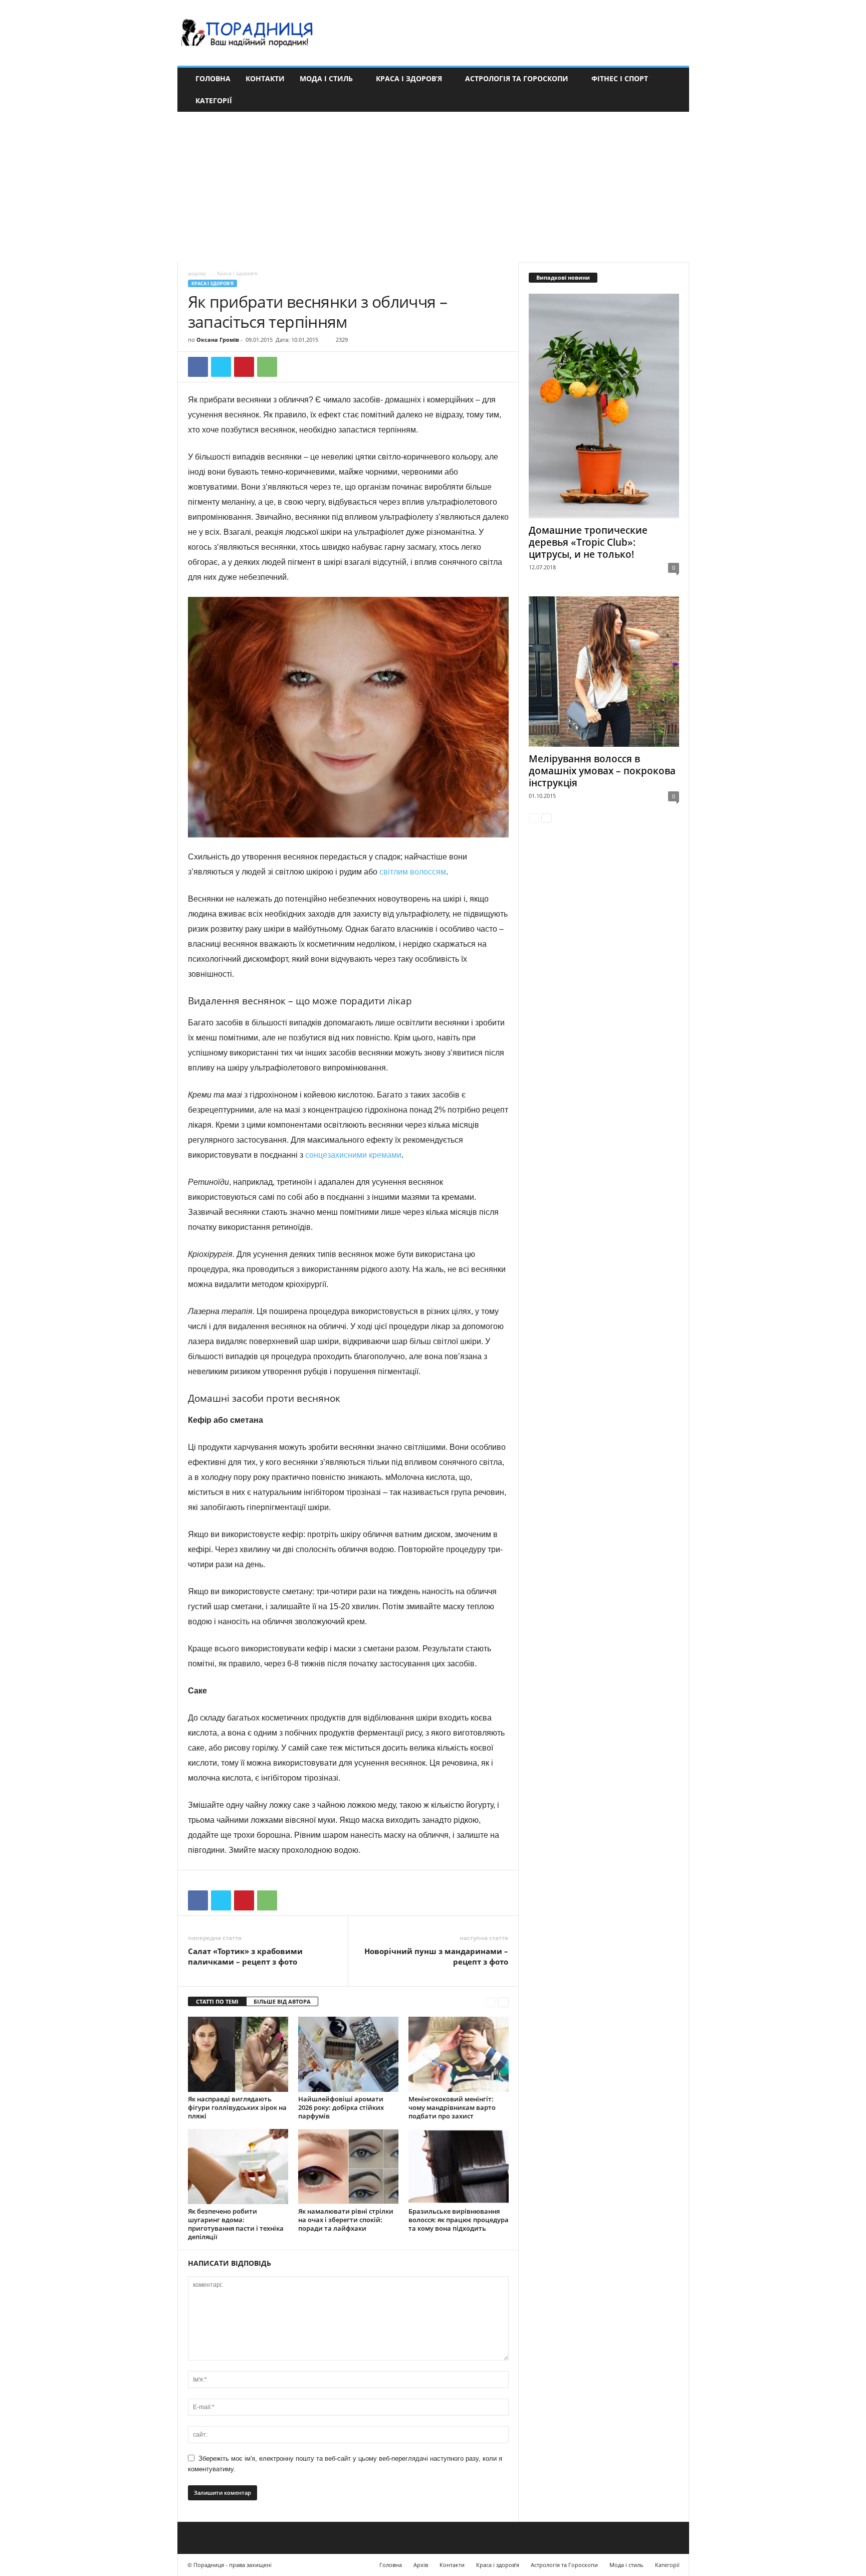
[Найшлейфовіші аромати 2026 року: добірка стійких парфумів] (348, 2054)
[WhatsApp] (267, 367)
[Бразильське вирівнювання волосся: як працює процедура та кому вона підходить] (459, 2167)
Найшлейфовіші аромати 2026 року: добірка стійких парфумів (341, 2107)
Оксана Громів (218, 340)
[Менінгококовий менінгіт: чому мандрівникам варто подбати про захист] (459, 2054)
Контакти (265, 78)
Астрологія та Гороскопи (517, 78)
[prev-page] (491, 2002)
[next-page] (503, 2002)
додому (197, 273)
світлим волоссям (413, 872)
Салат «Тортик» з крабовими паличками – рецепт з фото (245, 1956)
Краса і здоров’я (409, 78)
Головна (213, 78)
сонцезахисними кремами (353, 1155)
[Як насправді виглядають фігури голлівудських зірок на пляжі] (238, 2054)
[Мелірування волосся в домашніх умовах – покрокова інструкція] (604, 672)
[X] (221, 367)
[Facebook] (198, 367)
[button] (674, 90)
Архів (421, 2565)
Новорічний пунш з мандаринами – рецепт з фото (436, 1956)
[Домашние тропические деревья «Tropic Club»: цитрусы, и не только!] (604, 406)
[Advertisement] (433, 187)
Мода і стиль (326, 78)
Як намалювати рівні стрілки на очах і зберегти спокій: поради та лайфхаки (346, 2220)
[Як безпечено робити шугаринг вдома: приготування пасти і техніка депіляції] (238, 2167)
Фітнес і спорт (620, 78)
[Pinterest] (244, 367)
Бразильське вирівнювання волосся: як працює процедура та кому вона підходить (459, 2220)
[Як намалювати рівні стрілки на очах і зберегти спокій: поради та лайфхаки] (348, 2167)
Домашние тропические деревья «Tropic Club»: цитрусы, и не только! (588, 542)
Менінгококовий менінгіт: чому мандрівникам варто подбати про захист (452, 2107)
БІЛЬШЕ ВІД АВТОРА (282, 2001)
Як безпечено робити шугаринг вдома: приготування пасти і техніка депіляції (236, 2224)
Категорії (214, 100)
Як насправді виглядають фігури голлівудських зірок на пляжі (237, 2107)
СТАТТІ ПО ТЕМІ (217, 2001)
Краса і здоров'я (212, 283)
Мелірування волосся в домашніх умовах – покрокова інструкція (602, 771)
